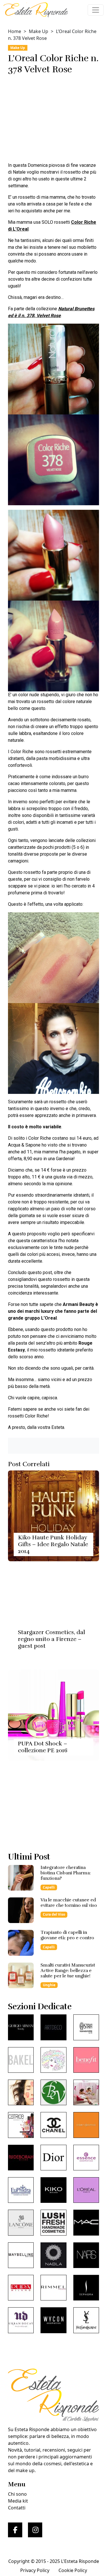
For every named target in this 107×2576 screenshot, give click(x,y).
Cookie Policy (73, 2570)
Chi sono (17, 2494)
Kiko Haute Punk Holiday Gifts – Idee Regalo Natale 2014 (53, 1544)
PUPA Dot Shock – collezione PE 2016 (43, 1747)
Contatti (17, 2508)
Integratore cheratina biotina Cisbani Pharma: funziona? (66, 1873)
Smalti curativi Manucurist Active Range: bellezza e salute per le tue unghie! (68, 1971)
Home (15, 31)
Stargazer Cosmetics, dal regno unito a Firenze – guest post (52, 1639)
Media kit (18, 2501)
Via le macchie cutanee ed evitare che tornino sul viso (69, 1903)
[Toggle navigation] (96, 10)
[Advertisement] (53, 120)
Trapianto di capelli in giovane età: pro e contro (67, 1935)
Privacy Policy (35, 2570)
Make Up (39, 31)
